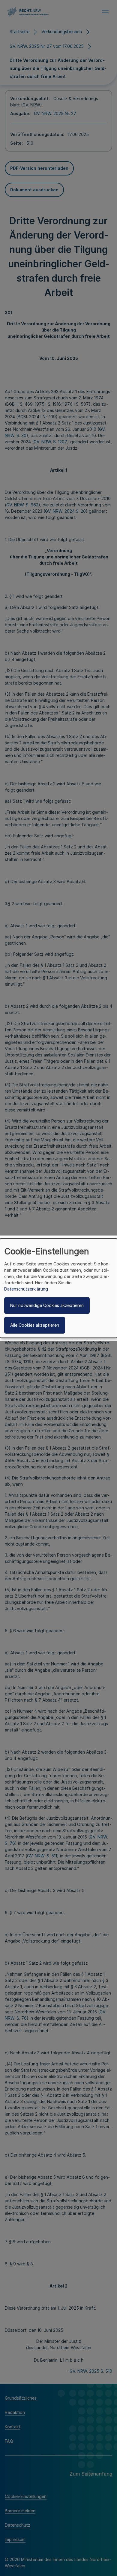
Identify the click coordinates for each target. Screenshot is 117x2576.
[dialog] (58, 1288)
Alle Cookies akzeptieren (35, 1325)
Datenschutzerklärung (26, 1289)
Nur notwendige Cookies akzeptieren (47, 1305)
